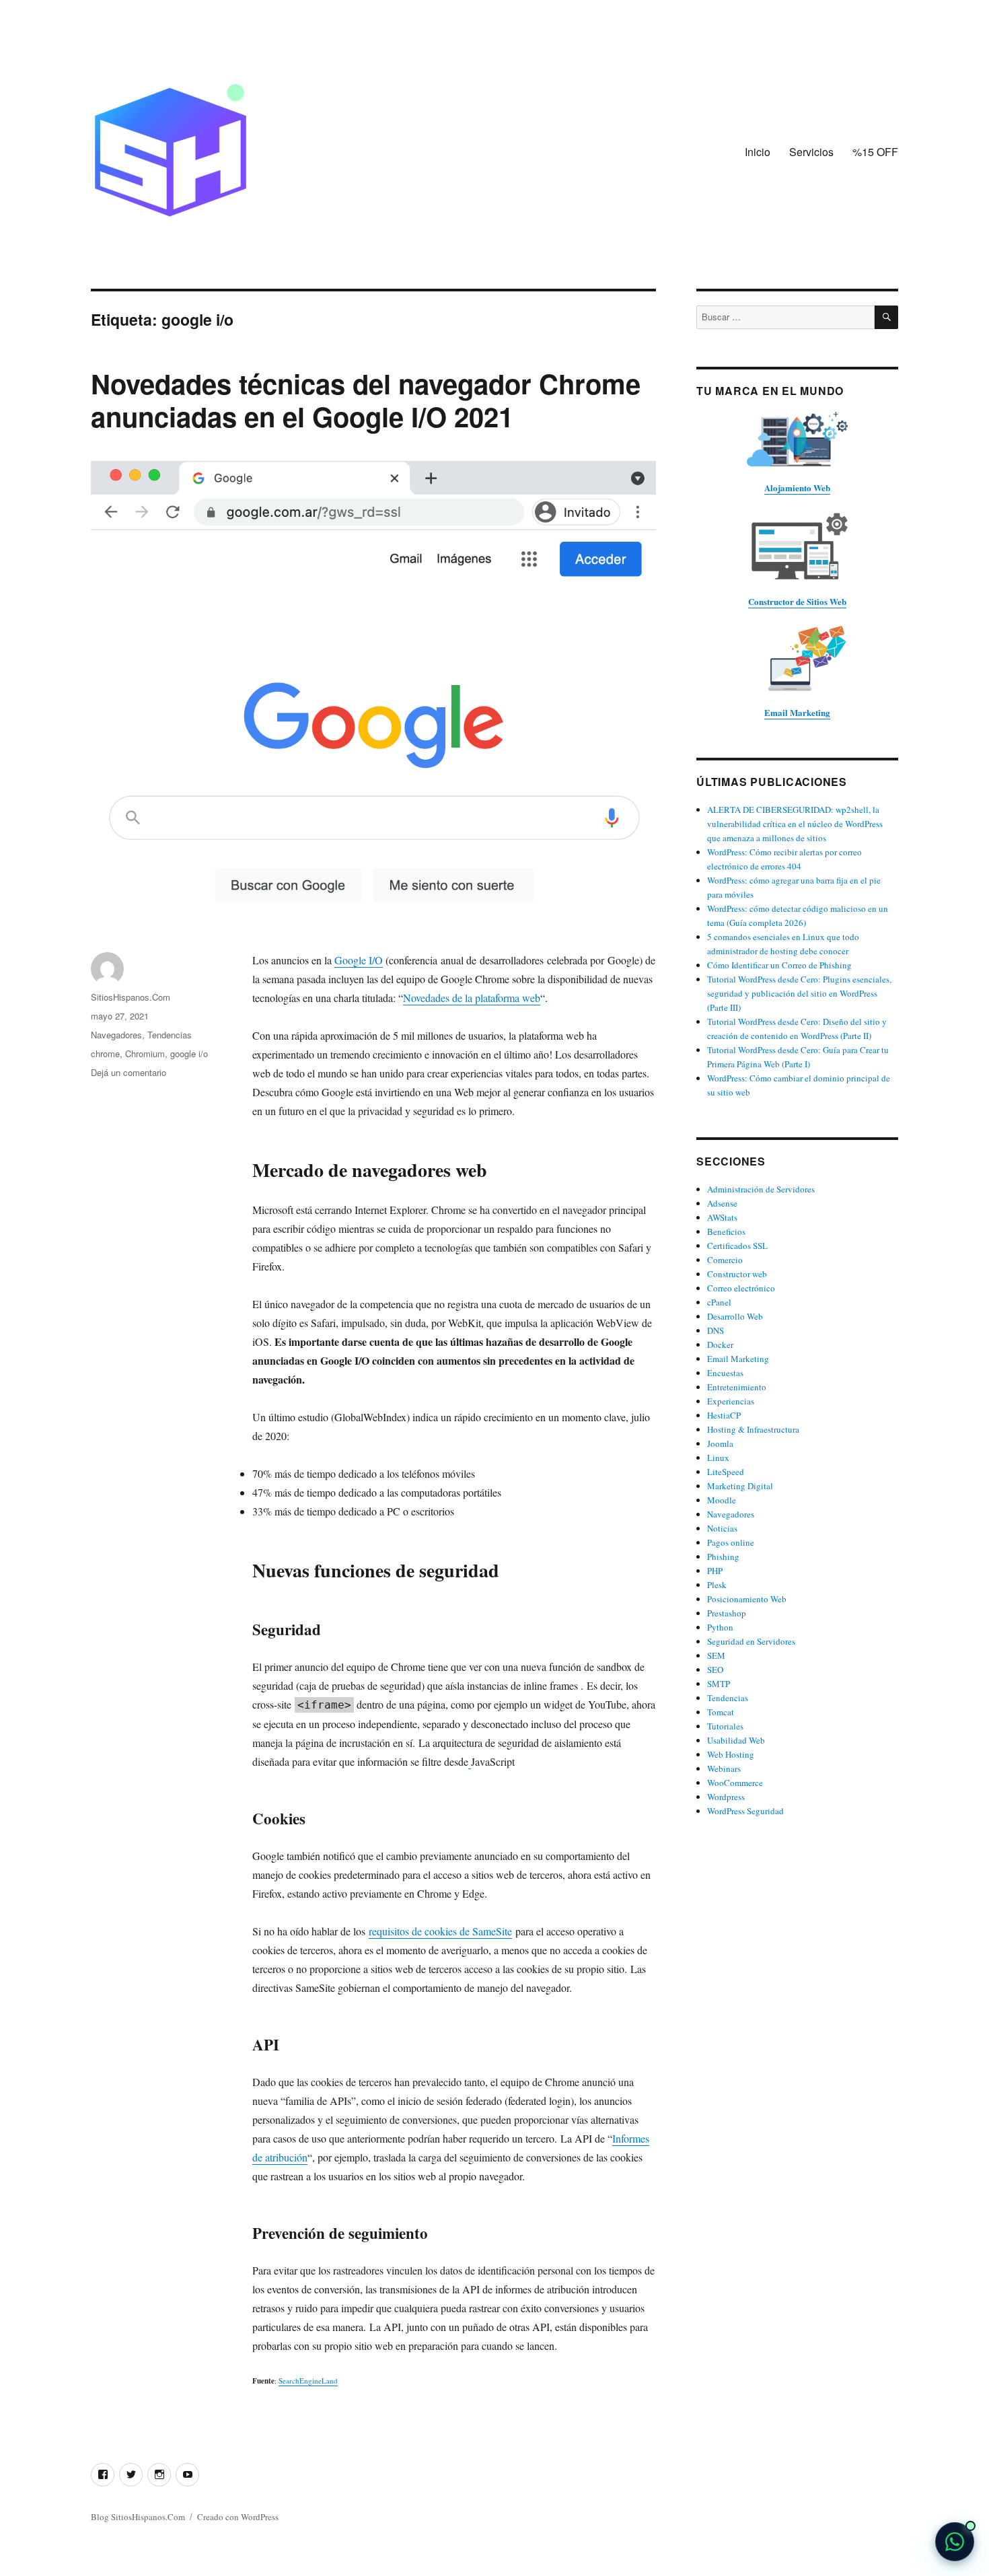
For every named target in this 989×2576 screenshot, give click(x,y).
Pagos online (731, 1542)
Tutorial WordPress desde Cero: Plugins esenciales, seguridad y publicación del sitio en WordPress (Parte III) (799, 993)
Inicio (758, 152)
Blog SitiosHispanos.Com (138, 2517)
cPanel (719, 1302)
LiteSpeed (726, 1472)
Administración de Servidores (761, 1189)
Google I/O (359, 960)
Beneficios (726, 1231)
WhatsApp (955, 2542)
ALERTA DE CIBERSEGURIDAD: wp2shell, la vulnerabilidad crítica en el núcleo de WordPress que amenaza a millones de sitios (795, 824)
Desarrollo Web (735, 1316)
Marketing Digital (740, 1486)
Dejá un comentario (129, 1072)
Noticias (722, 1528)
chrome (105, 1053)
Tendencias (170, 1035)
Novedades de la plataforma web (472, 998)
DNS (716, 1330)
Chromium (145, 1053)
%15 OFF (875, 152)
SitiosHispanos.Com (131, 997)
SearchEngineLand (308, 2381)
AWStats (722, 1217)
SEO (715, 1670)
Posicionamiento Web (747, 1599)
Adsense (722, 1203)
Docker (720, 1345)
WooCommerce (735, 1783)
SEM (716, 1655)
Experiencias (731, 1401)
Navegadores (116, 1035)
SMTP (719, 1684)
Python (720, 1627)
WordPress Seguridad (745, 1811)
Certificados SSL (737, 1246)
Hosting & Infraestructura (753, 1429)
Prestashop (727, 1613)
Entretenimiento (737, 1387)
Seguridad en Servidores (751, 1641)
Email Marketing (738, 1359)
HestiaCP (724, 1415)
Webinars (724, 1768)
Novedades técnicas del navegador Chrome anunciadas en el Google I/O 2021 (366, 400)
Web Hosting (731, 1754)
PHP (715, 1571)
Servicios (811, 152)
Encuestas (725, 1373)
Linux (718, 1458)
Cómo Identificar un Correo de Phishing (779, 965)
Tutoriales (725, 1726)
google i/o (189, 1053)
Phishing (723, 1557)
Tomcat (721, 1712)
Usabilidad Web (736, 1740)
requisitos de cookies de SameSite (440, 1931)
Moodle (722, 1500)
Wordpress (726, 1797)
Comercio (725, 1260)
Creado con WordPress (238, 2517)
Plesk (717, 1585)
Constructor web (737, 1274)
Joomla (720, 1443)
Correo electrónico (741, 1288)
